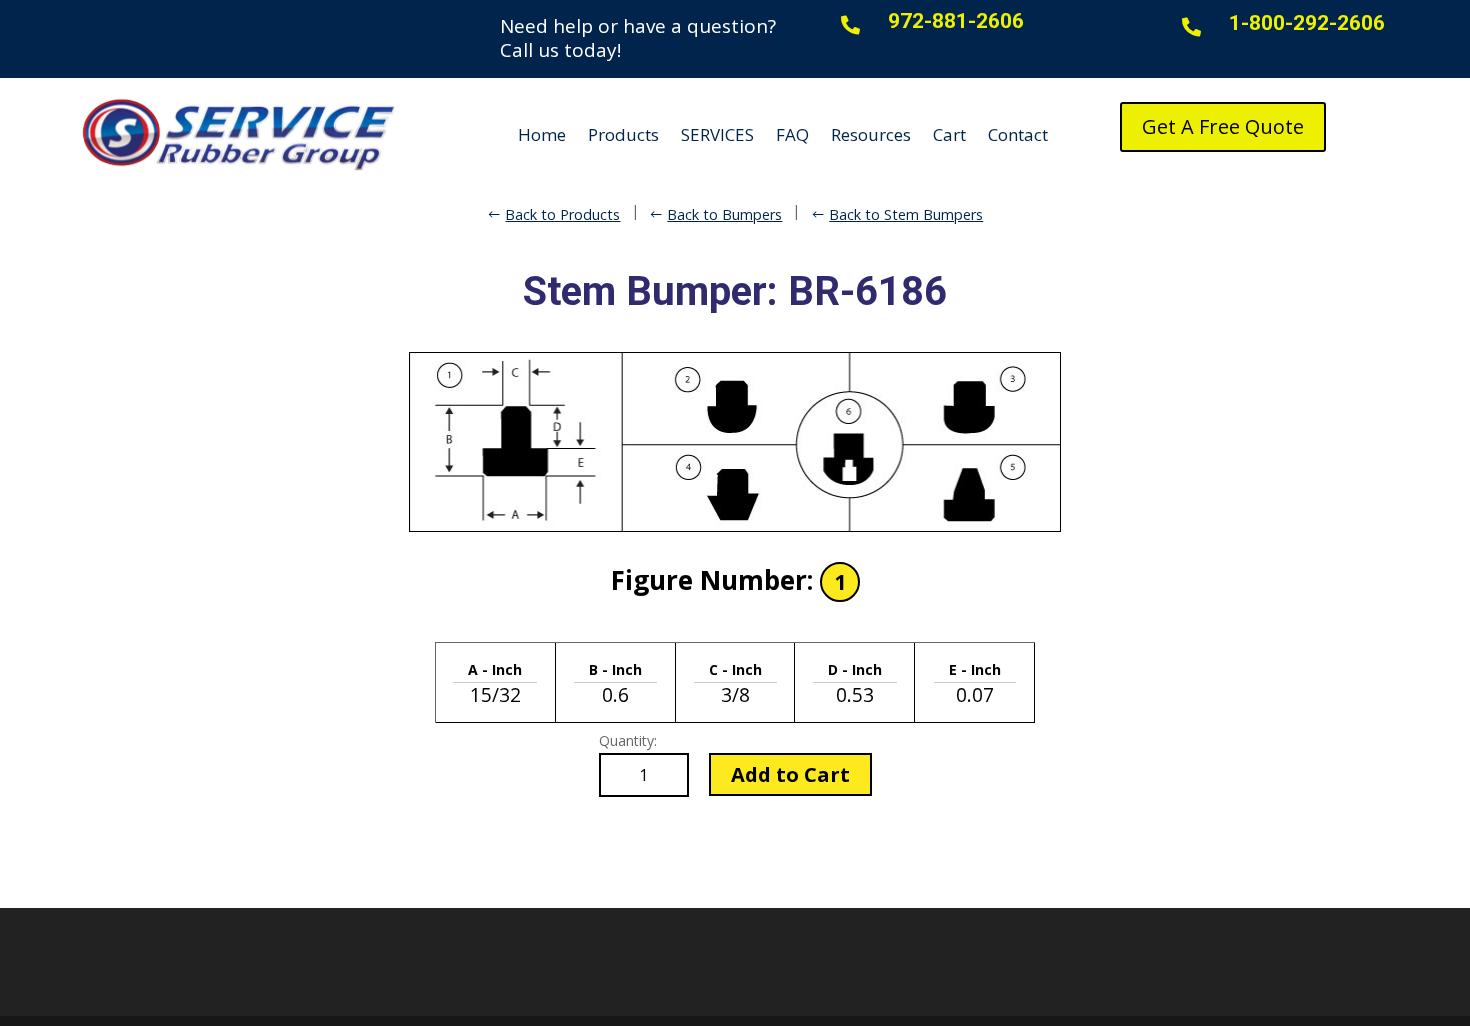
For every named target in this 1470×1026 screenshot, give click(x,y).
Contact (1018, 134)
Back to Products (562, 214)
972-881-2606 (956, 21)
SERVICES (717, 134)
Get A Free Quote (1223, 126)
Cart (949, 134)
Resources (871, 134)
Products (623, 134)
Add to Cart (790, 774)
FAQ (792, 134)
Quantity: (628, 740)
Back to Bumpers (724, 214)
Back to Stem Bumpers (906, 214)
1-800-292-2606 (1307, 23)
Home (542, 134)
